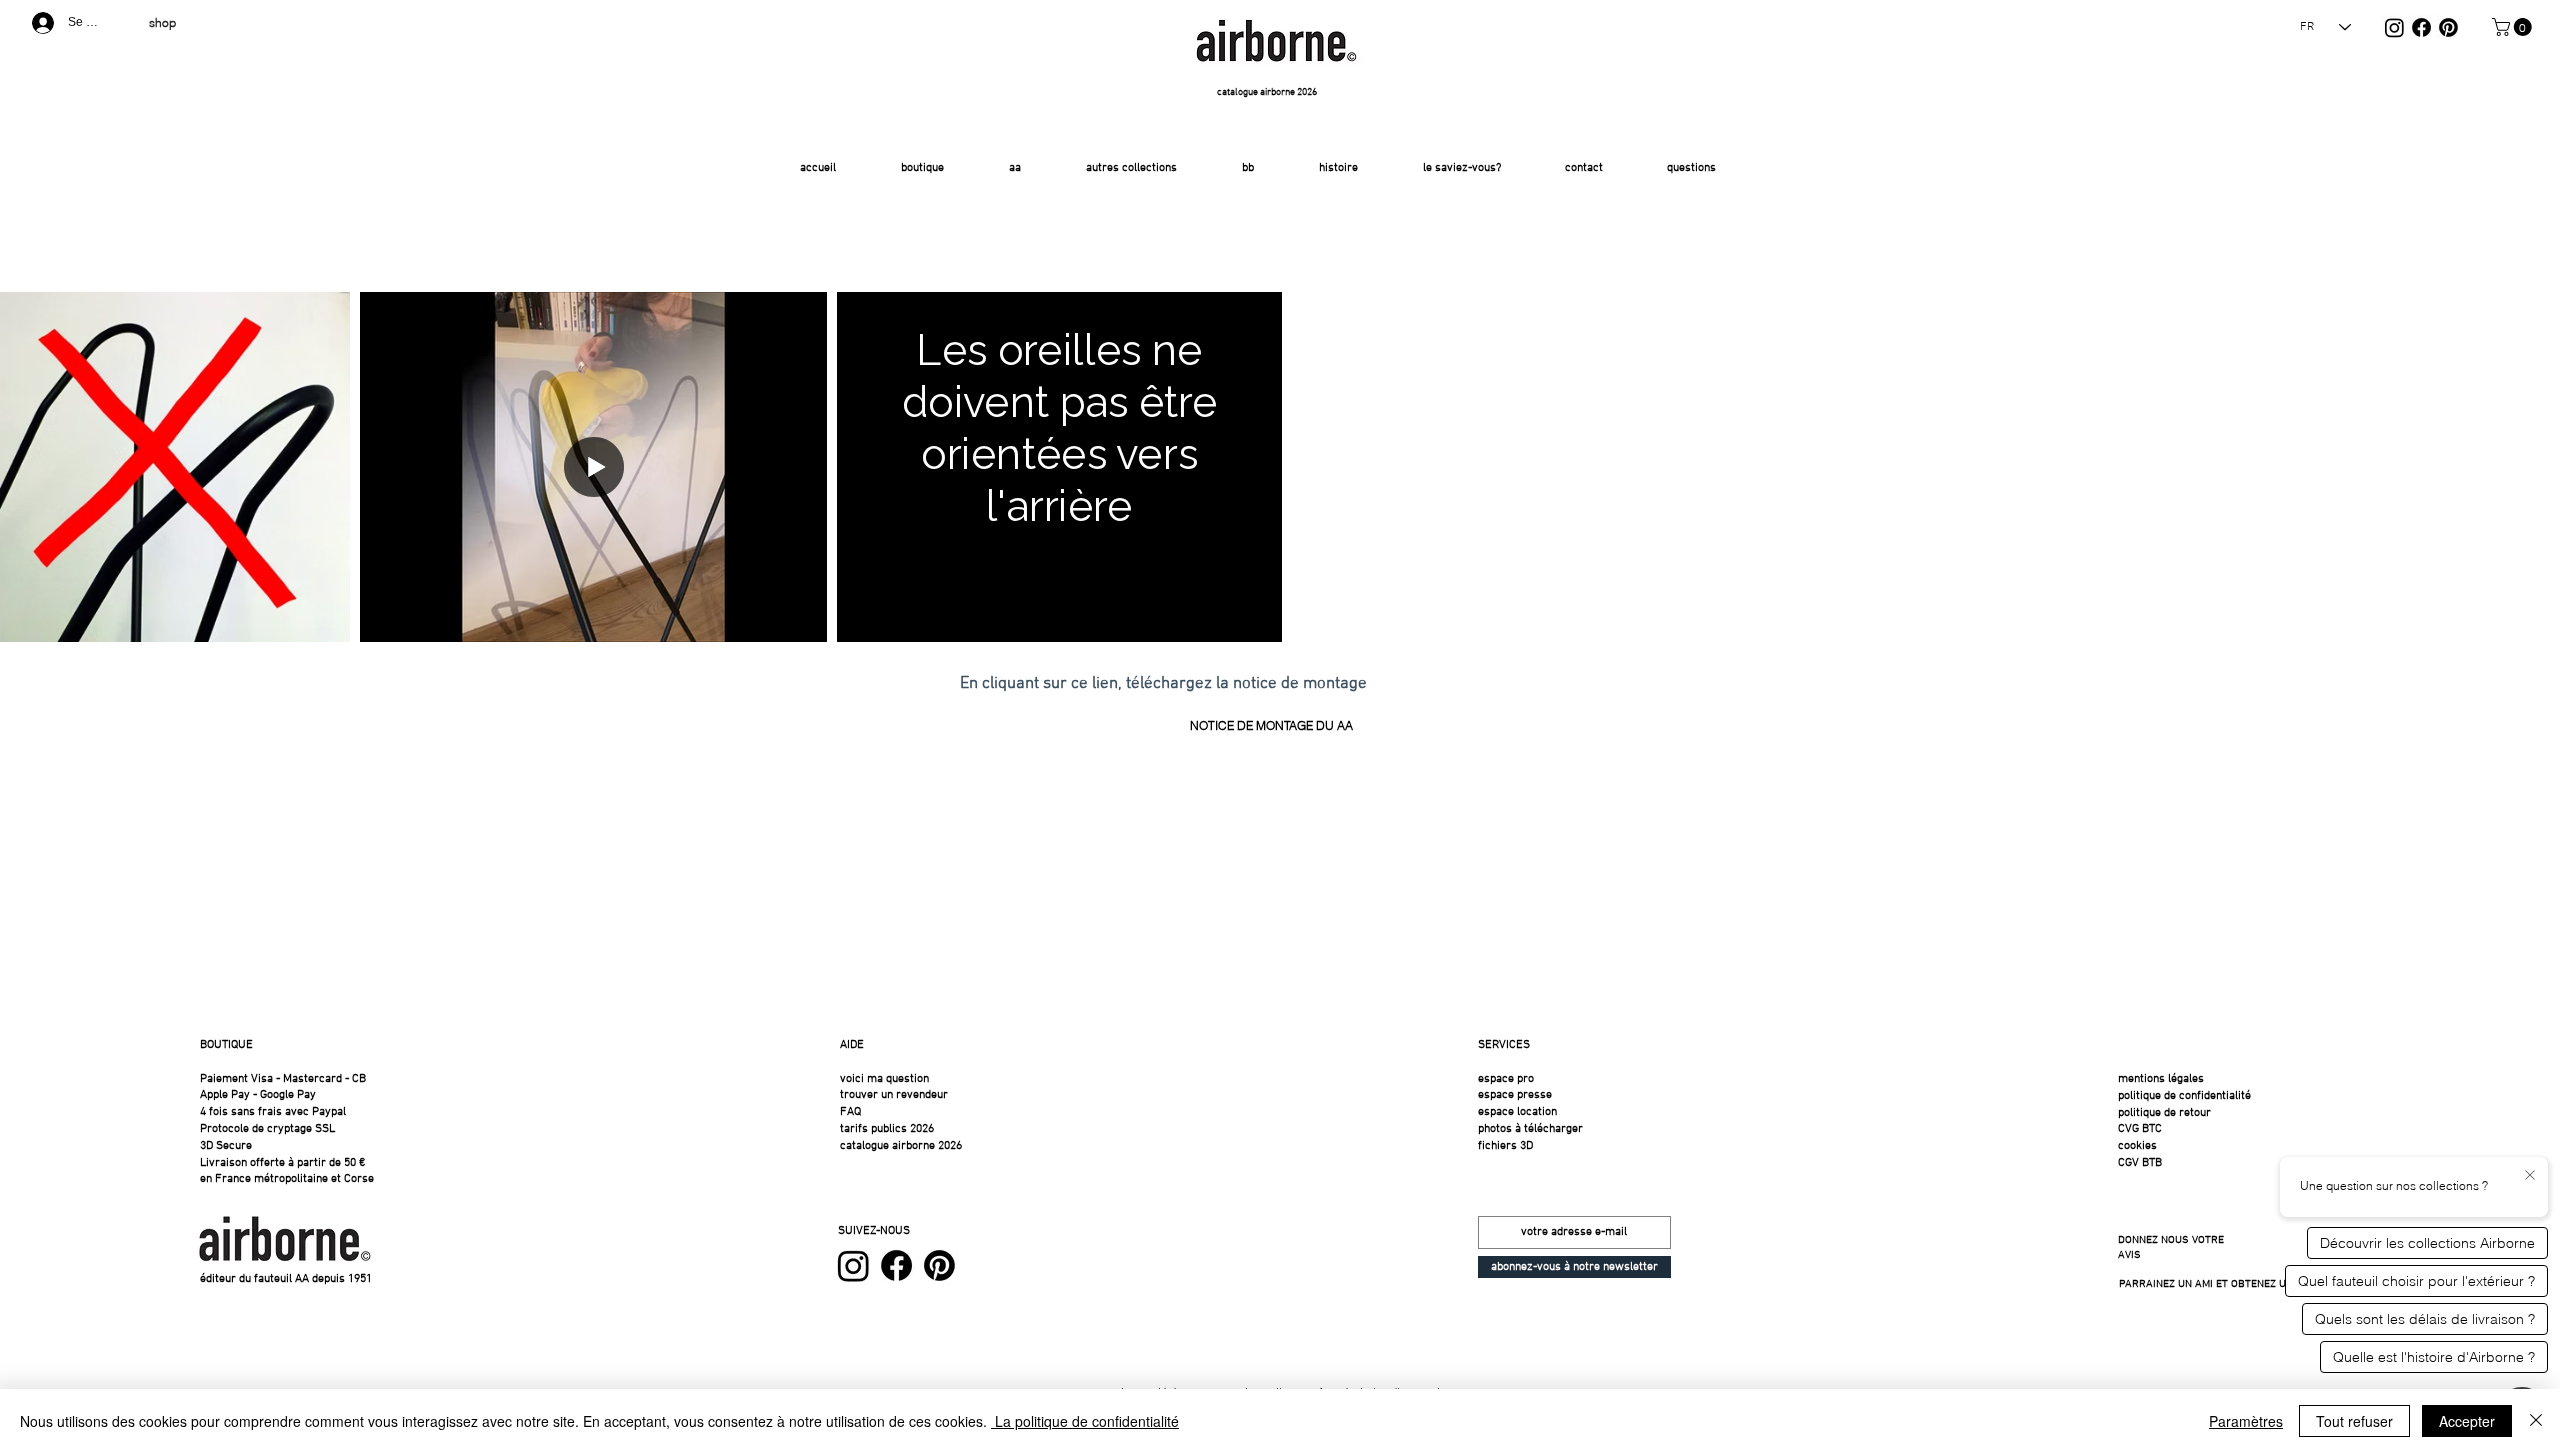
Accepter (2467, 1421)
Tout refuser (2354, 1421)
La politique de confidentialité (1085, 1421)
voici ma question (886, 1079)
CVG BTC (2140, 1129)
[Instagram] (2394, 27)
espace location (1517, 1112)
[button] (2514, 27)
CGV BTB (2140, 1163)
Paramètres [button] (2246, 1421)
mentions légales (2161, 1079)
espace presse (1515, 1095)
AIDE (852, 1045)
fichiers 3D (1505, 1146)
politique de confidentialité (2184, 1096)
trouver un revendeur (894, 1095)
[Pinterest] (2448, 27)
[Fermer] (2536, 1421)
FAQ (850, 1112)
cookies (2137, 1146)
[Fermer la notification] (2530, 1176)
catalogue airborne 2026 (901, 1146)
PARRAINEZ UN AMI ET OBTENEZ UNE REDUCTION (2238, 1284)
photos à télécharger (1530, 1129)
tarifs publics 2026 (887, 1129)
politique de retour (2164, 1113)
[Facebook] (2421, 27)
